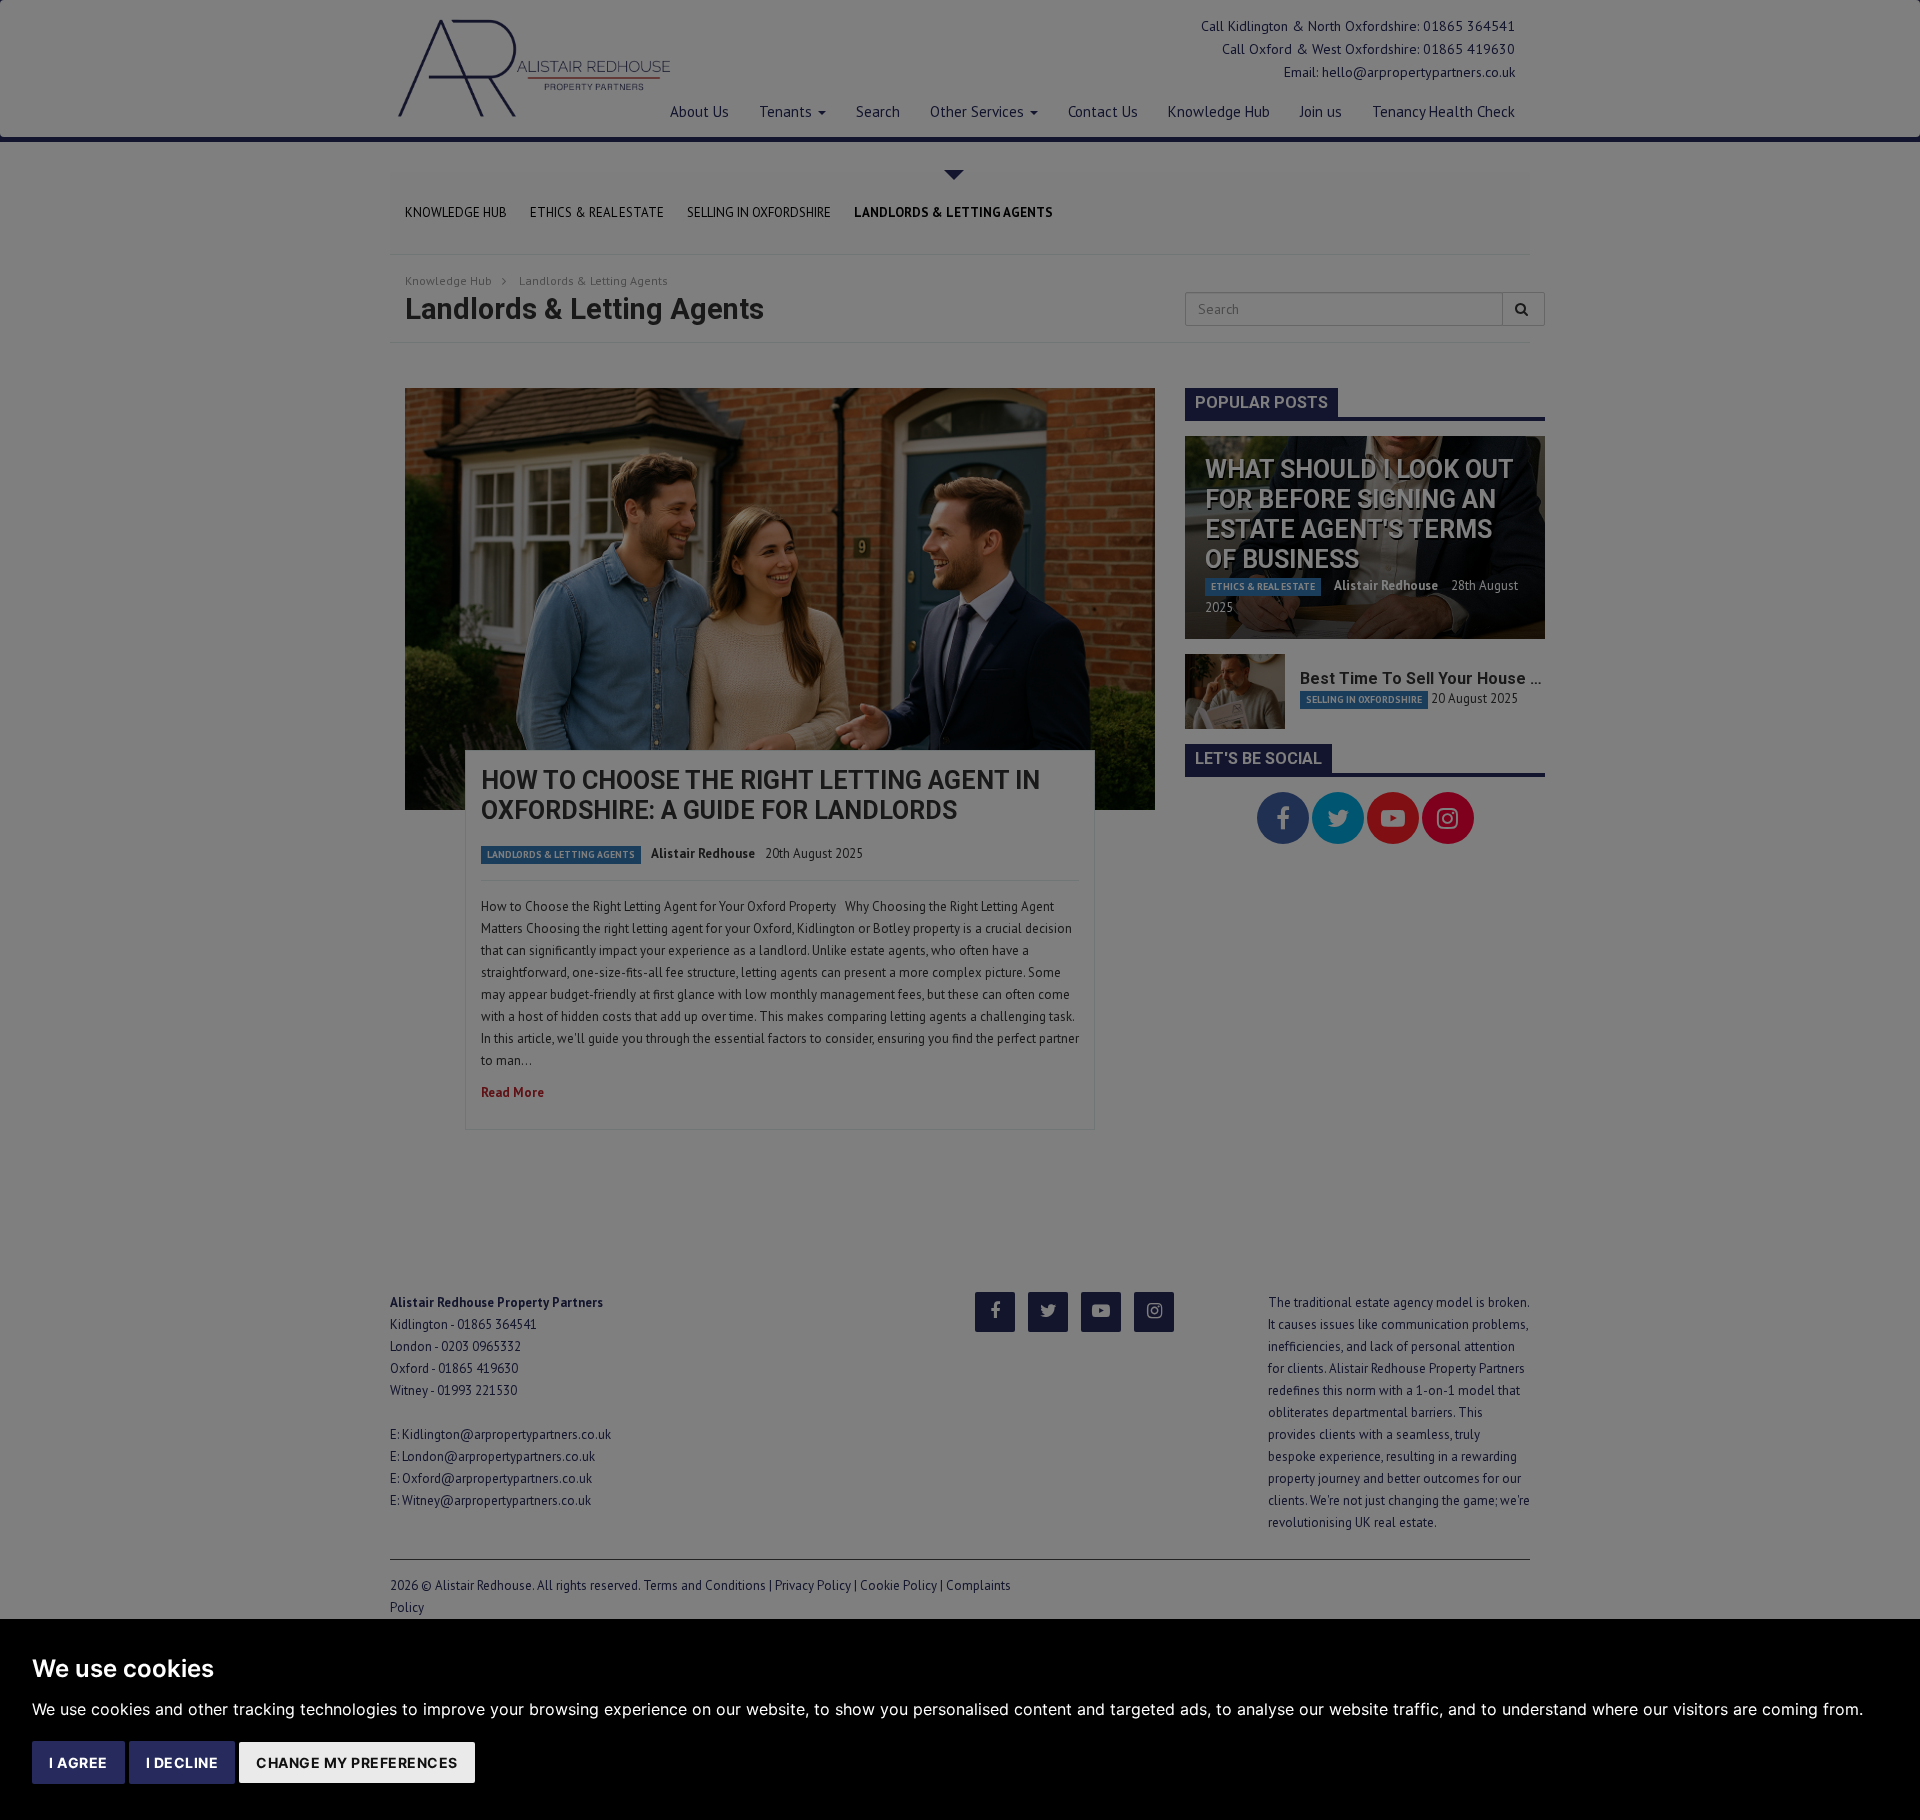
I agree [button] (78, 1762)
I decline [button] (182, 1762)
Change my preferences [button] (357, 1762)
